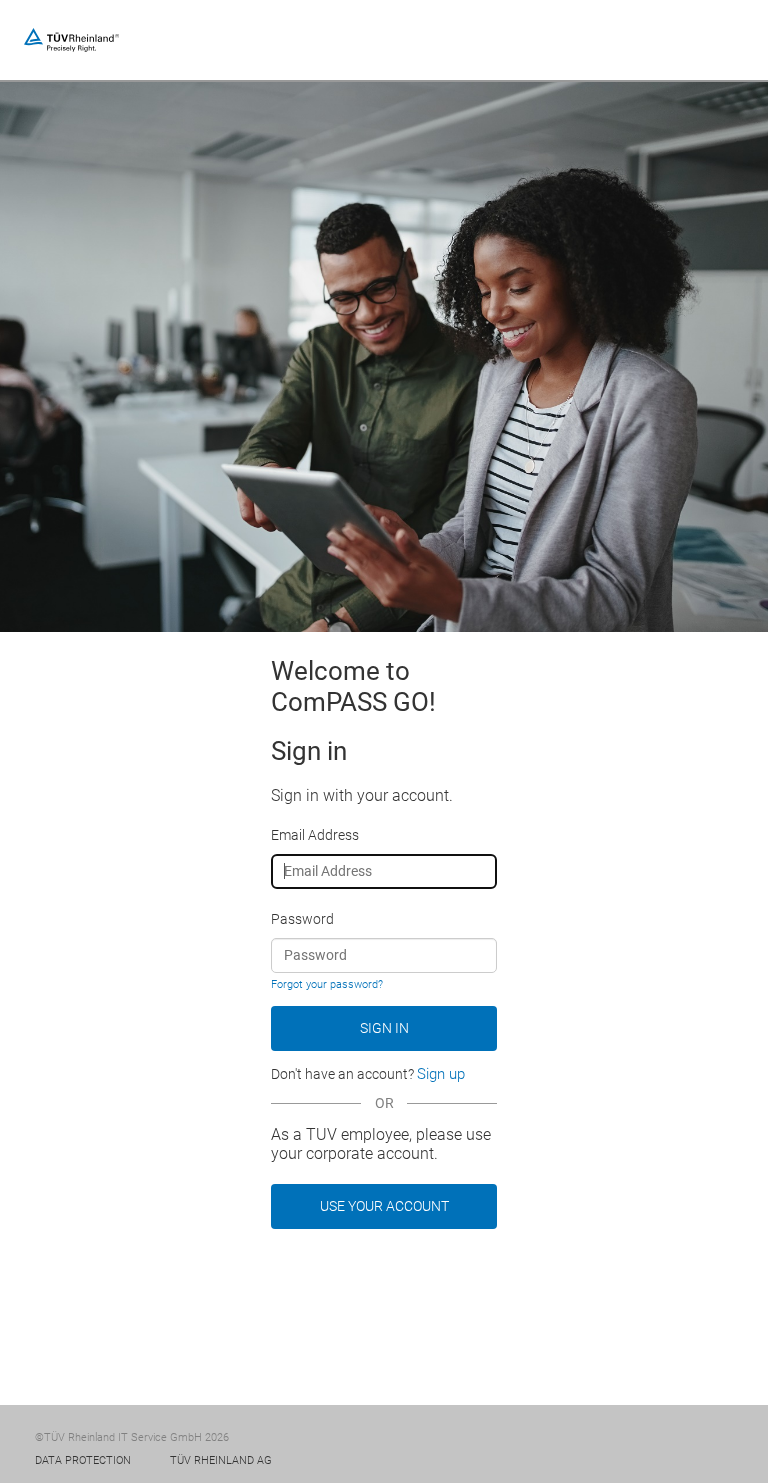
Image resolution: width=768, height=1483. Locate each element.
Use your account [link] (384, 1206)
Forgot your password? (327, 984)
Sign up (441, 1074)
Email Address (315, 835)
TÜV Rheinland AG (221, 1460)
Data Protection (83, 1460)
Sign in (384, 1028)
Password (302, 919)
